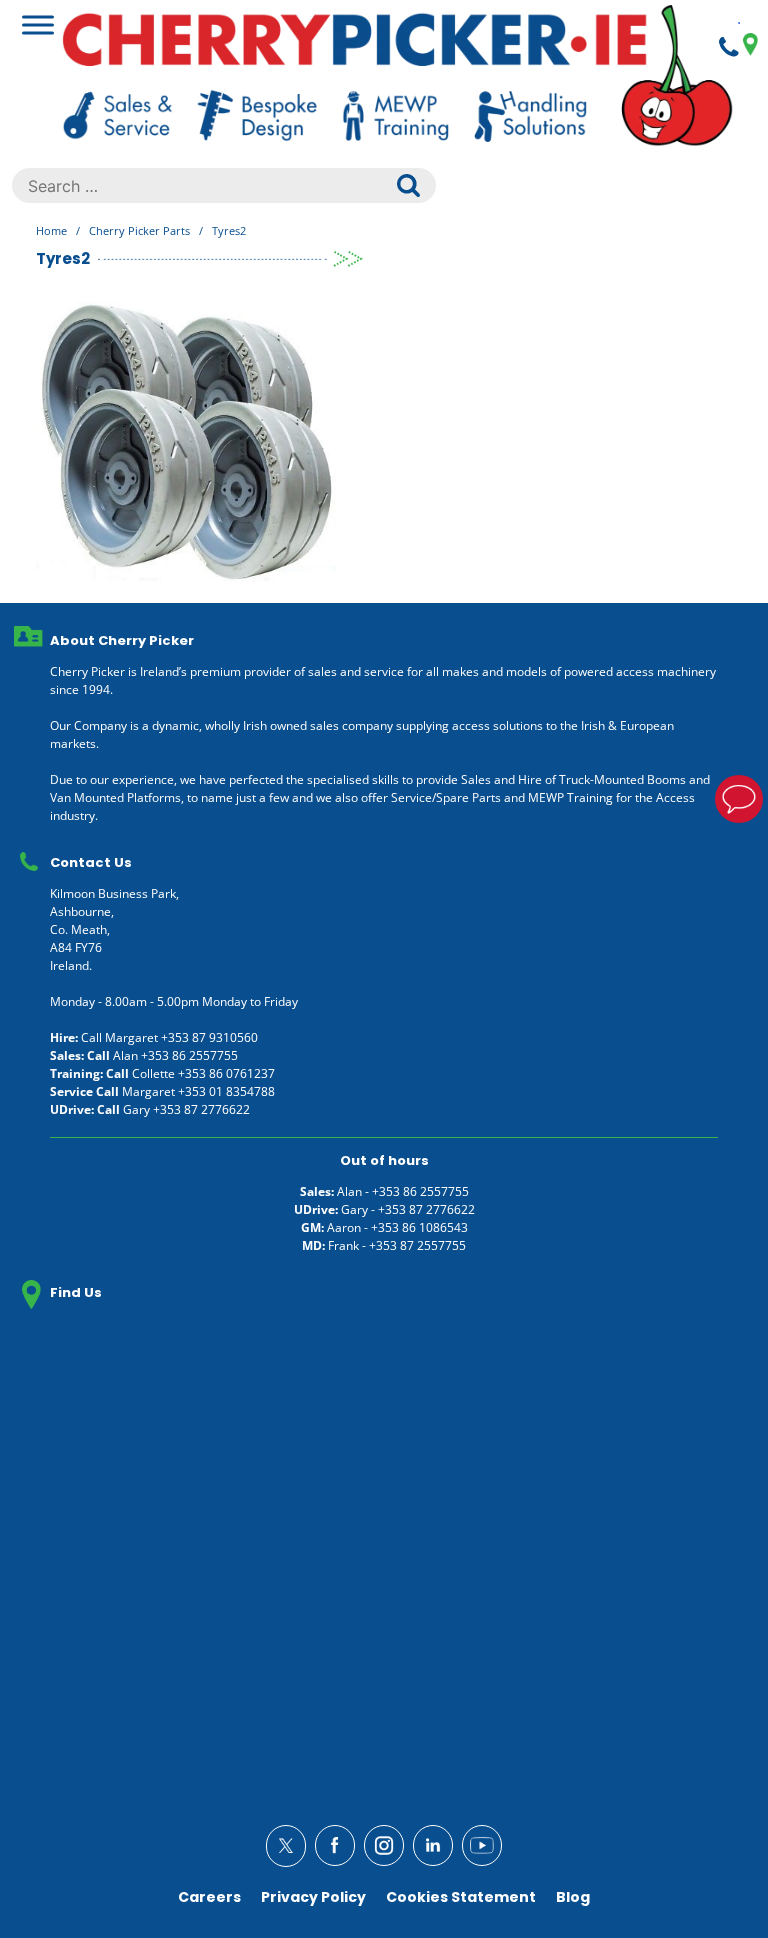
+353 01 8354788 (226, 1091)
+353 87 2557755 (417, 1245)
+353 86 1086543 (419, 1227)
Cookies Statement (461, 1897)
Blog (573, 1897)
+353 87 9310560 (209, 1037)
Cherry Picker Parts (139, 230)
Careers (209, 1897)
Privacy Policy (313, 1897)
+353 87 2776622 (201, 1109)
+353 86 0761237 (226, 1073)
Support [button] (739, 799)
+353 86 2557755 (189, 1055)
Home (51, 230)
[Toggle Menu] (38, 24)
